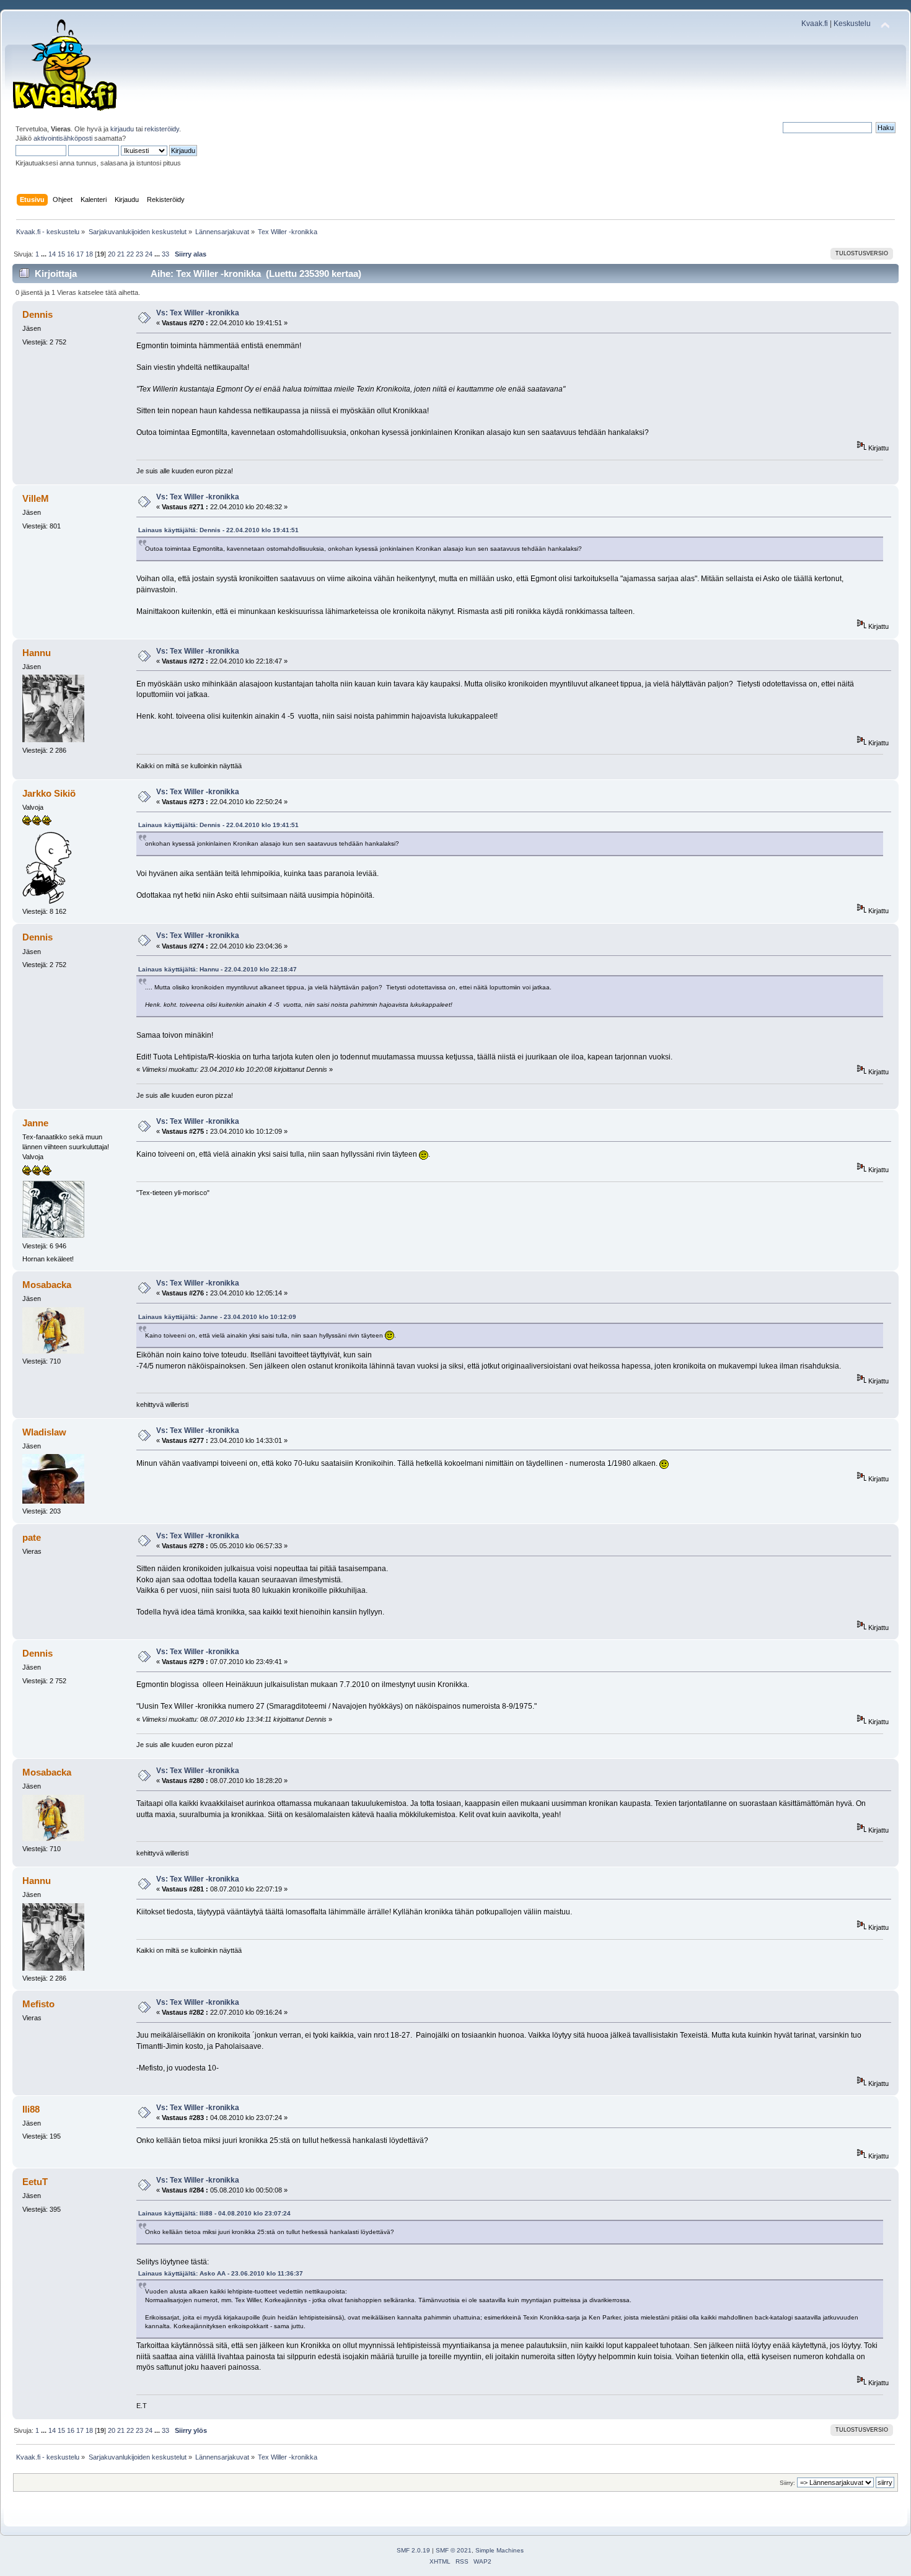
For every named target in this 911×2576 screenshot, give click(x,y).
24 (149, 254)
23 (139, 254)
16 (71, 254)
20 (112, 254)
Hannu (37, 653)
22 (130, 254)
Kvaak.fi (815, 24)
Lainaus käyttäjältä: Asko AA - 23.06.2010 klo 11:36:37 (221, 2273)
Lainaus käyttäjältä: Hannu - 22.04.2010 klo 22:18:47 (218, 969)
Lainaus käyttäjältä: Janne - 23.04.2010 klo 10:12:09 (217, 1317)
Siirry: (787, 2483)
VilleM (36, 498)
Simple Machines (500, 2550)
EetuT (35, 2182)
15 (61, 254)
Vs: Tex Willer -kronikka (198, 313)
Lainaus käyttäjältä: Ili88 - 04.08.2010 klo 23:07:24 (214, 2213)
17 (80, 254)
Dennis (37, 314)
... (45, 254)
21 (121, 254)
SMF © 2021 (454, 2550)
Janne (35, 1123)
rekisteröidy (162, 129)
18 (89, 254)
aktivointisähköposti (63, 138)
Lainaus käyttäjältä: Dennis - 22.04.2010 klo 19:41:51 (218, 530)
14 (52, 254)
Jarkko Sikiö (49, 793)
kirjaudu (122, 129)
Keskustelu (852, 24)
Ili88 (31, 2109)
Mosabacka (47, 1285)
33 (165, 254)
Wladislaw (44, 1432)
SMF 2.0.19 (413, 2550)
